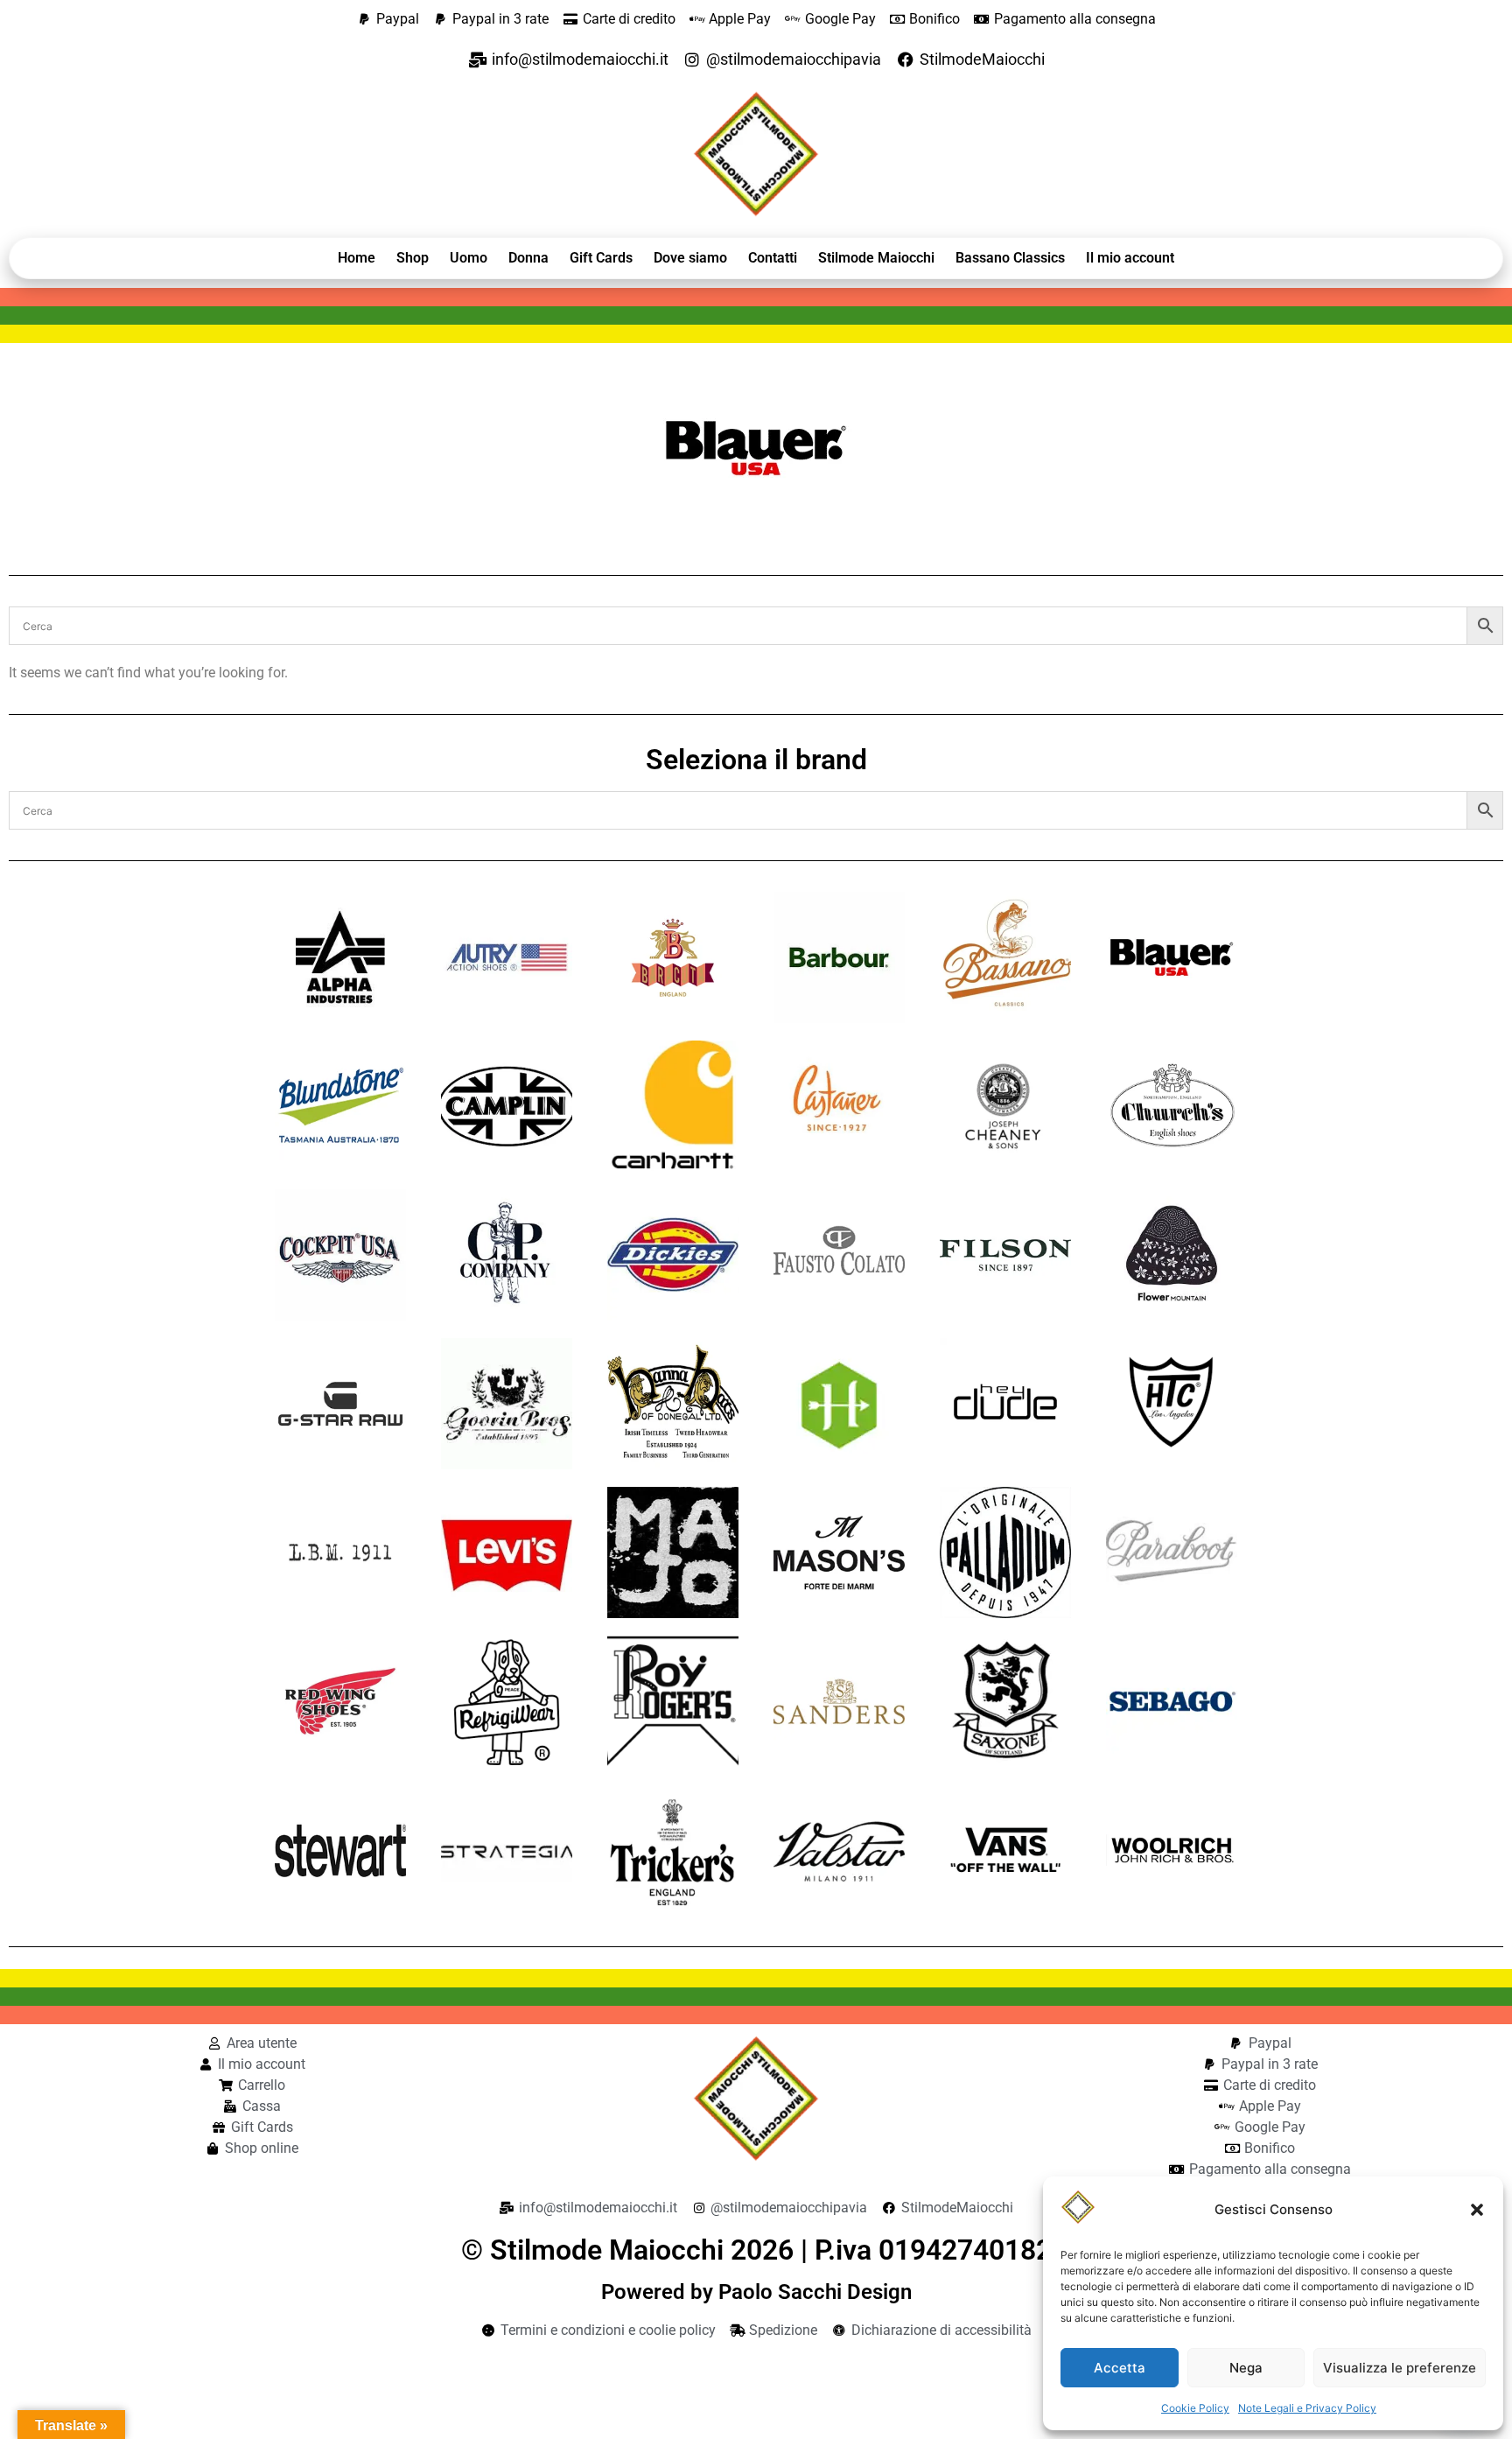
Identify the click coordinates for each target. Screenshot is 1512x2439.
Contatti (773, 258)
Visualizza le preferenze (1400, 2368)
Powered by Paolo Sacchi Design (756, 2292)
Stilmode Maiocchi (876, 258)
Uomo (469, 258)
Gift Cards (601, 258)
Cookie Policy (1195, 2408)
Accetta (1120, 2368)
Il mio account (1130, 258)
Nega (1246, 2368)
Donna (528, 258)
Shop (413, 258)
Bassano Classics (1010, 258)
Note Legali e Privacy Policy (1307, 2408)
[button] (1477, 2210)
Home (357, 258)
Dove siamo (690, 258)
